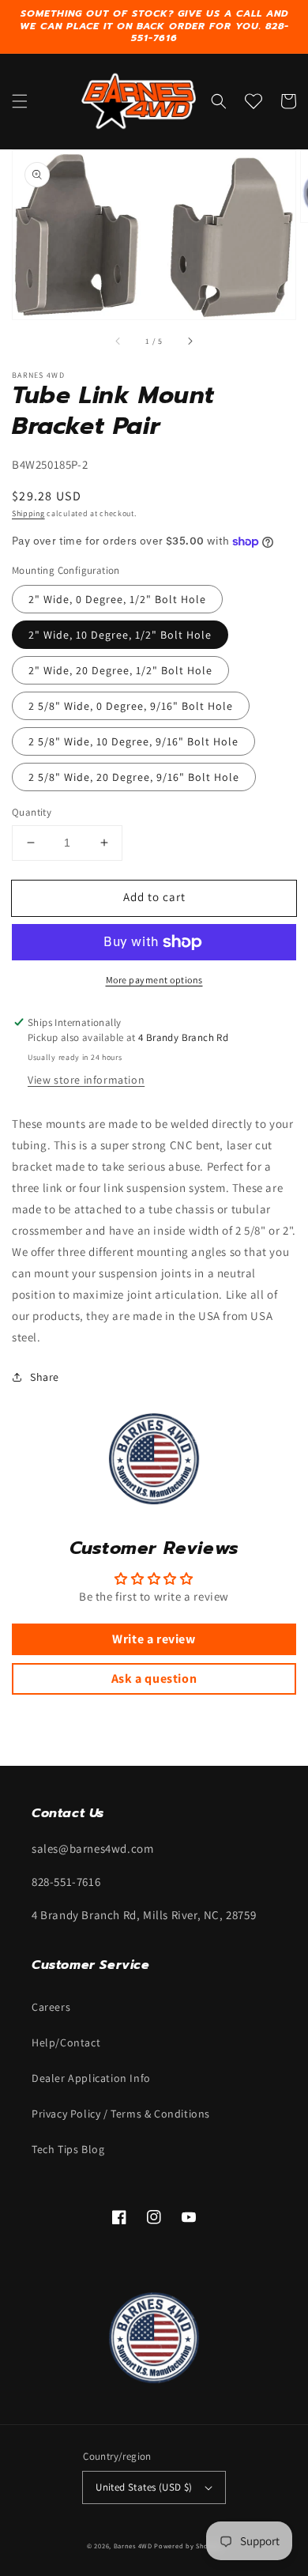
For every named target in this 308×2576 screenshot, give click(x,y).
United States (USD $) (144, 2487)
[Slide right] (190, 341)
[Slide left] (118, 341)
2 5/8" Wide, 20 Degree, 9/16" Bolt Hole (134, 777)
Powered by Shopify (188, 2546)
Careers (51, 2007)
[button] (20, 101)
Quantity (32, 812)
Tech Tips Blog (68, 2149)
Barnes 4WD (133, 2546)
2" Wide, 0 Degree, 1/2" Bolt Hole (117, 599)
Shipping (28, 513)
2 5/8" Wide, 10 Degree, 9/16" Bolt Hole (133, 741)
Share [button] (45, 1377)
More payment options (154, 980)
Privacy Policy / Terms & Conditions (121, 2114)
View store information (86, 1080)
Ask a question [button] (154, 1678)
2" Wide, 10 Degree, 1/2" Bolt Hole (120, 635)
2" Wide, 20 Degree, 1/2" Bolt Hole (120, 670)
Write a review (154, 1639)
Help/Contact (66, 2042)
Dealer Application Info (91, 2078)
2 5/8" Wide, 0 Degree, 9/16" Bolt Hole (131, 706)
